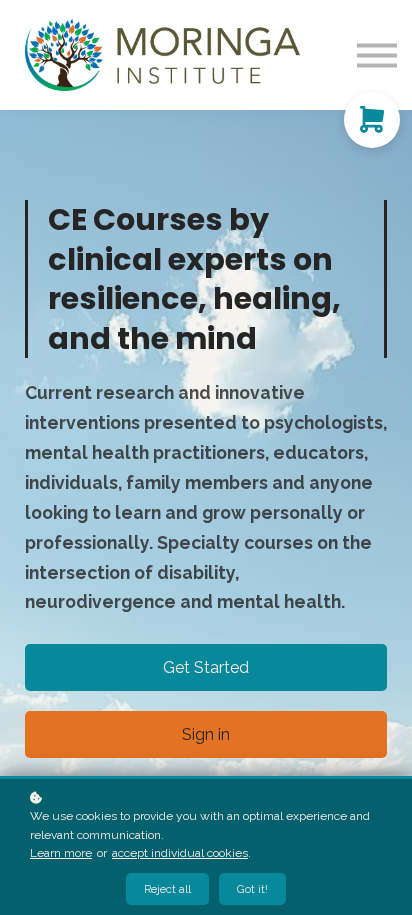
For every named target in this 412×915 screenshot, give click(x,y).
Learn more (61, 853)
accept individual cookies (180, 853)
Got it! (252, 889)
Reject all (167, 889)
